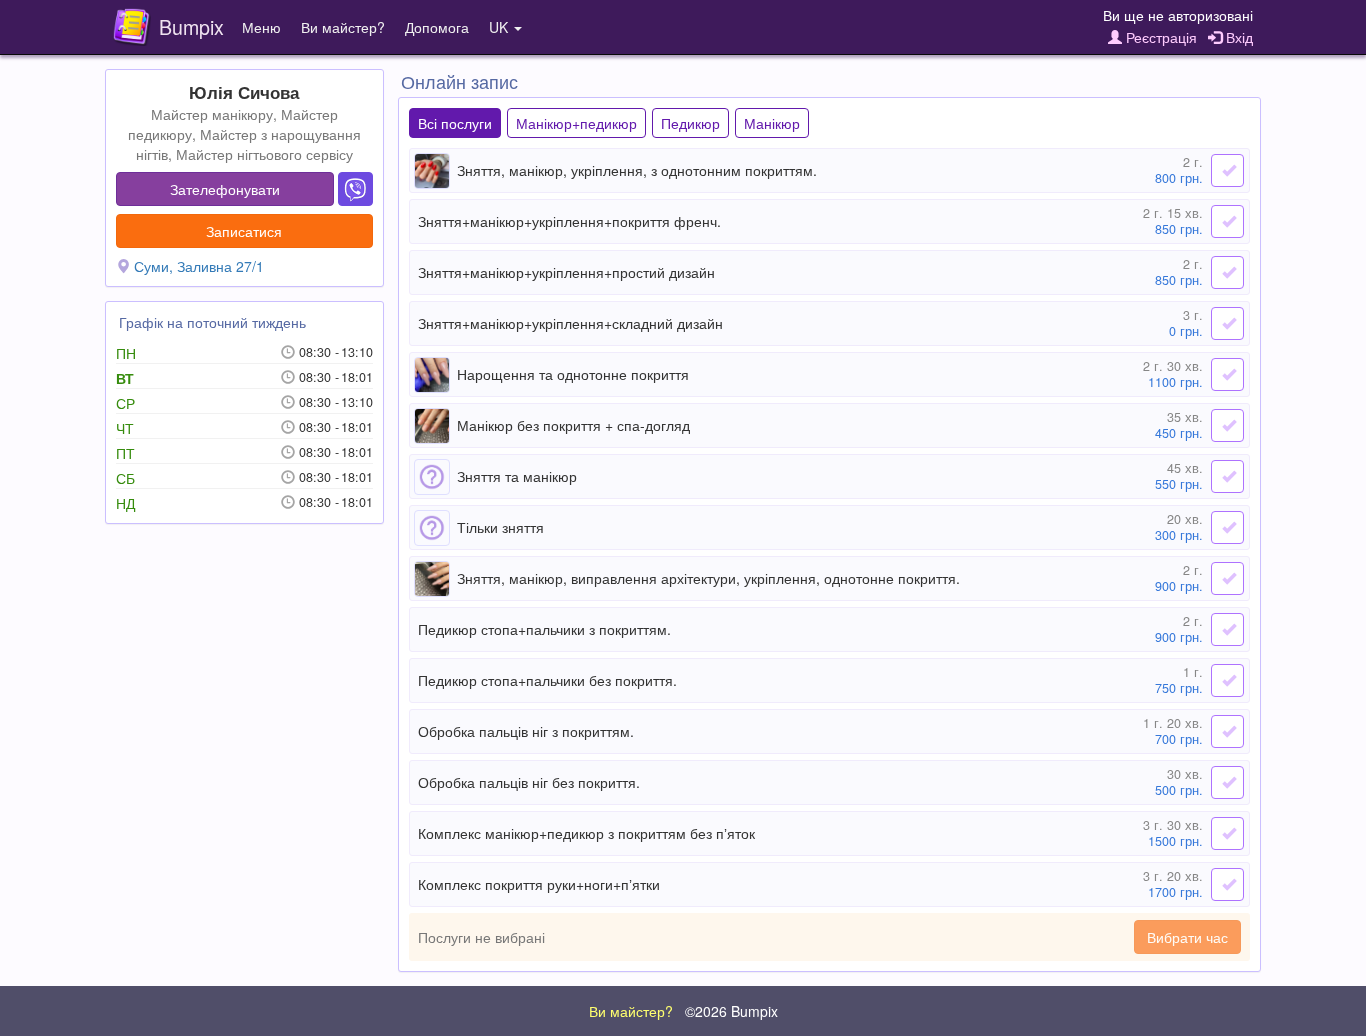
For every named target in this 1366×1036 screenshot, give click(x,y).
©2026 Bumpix (731, 1011)
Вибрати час (1187, 937)
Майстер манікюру (212, 114)
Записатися (244, 231)
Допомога (437, 27)
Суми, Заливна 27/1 (199, 266)
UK (500, 27)
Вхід (1237, 37)
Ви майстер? (343, 27)
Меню (261, 27)
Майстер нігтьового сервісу (264, 154)
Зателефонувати (225, 189)
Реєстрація (1159, 37)
